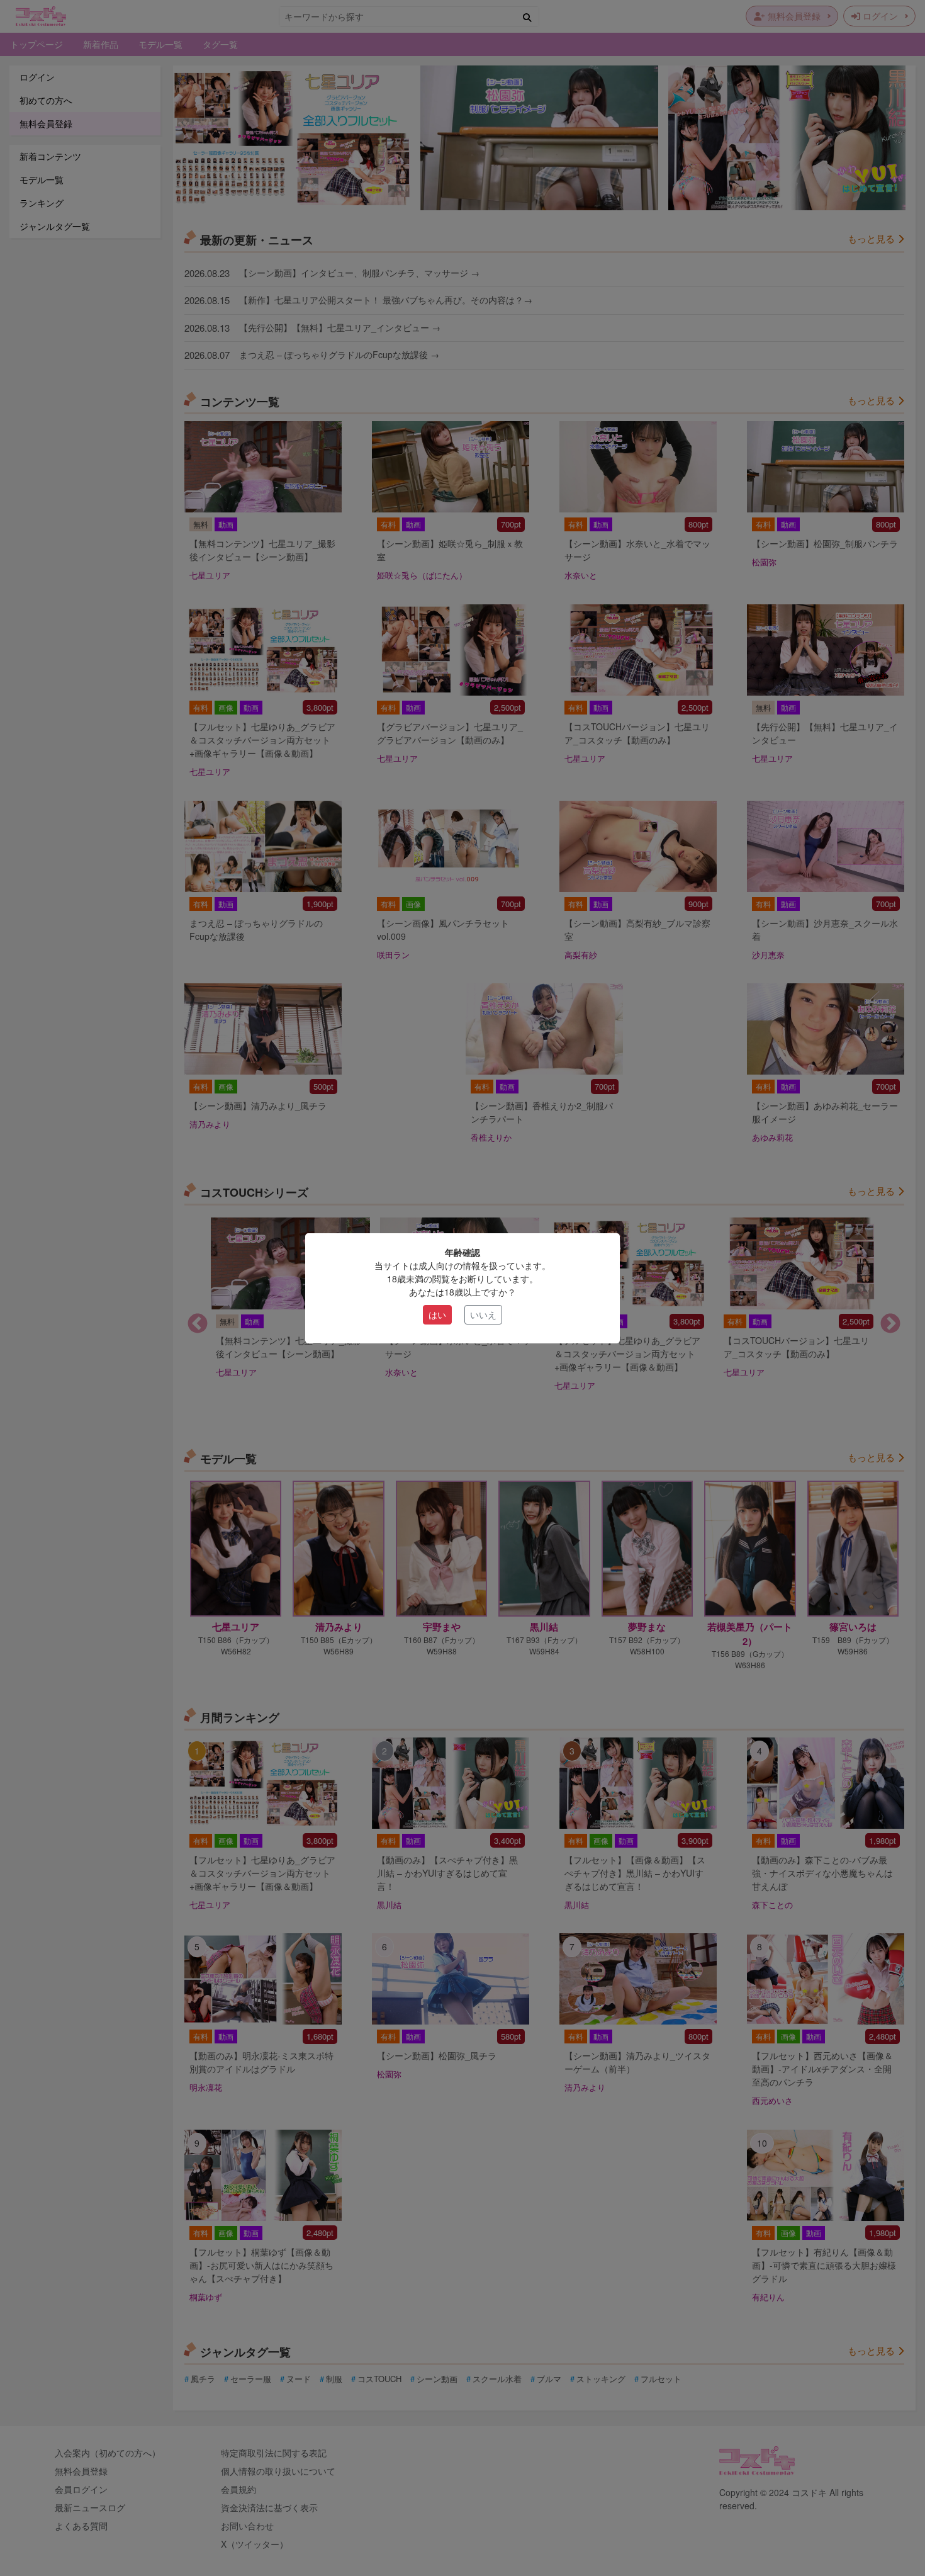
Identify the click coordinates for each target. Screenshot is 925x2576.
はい (437, 1314)
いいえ (483, 1314)
